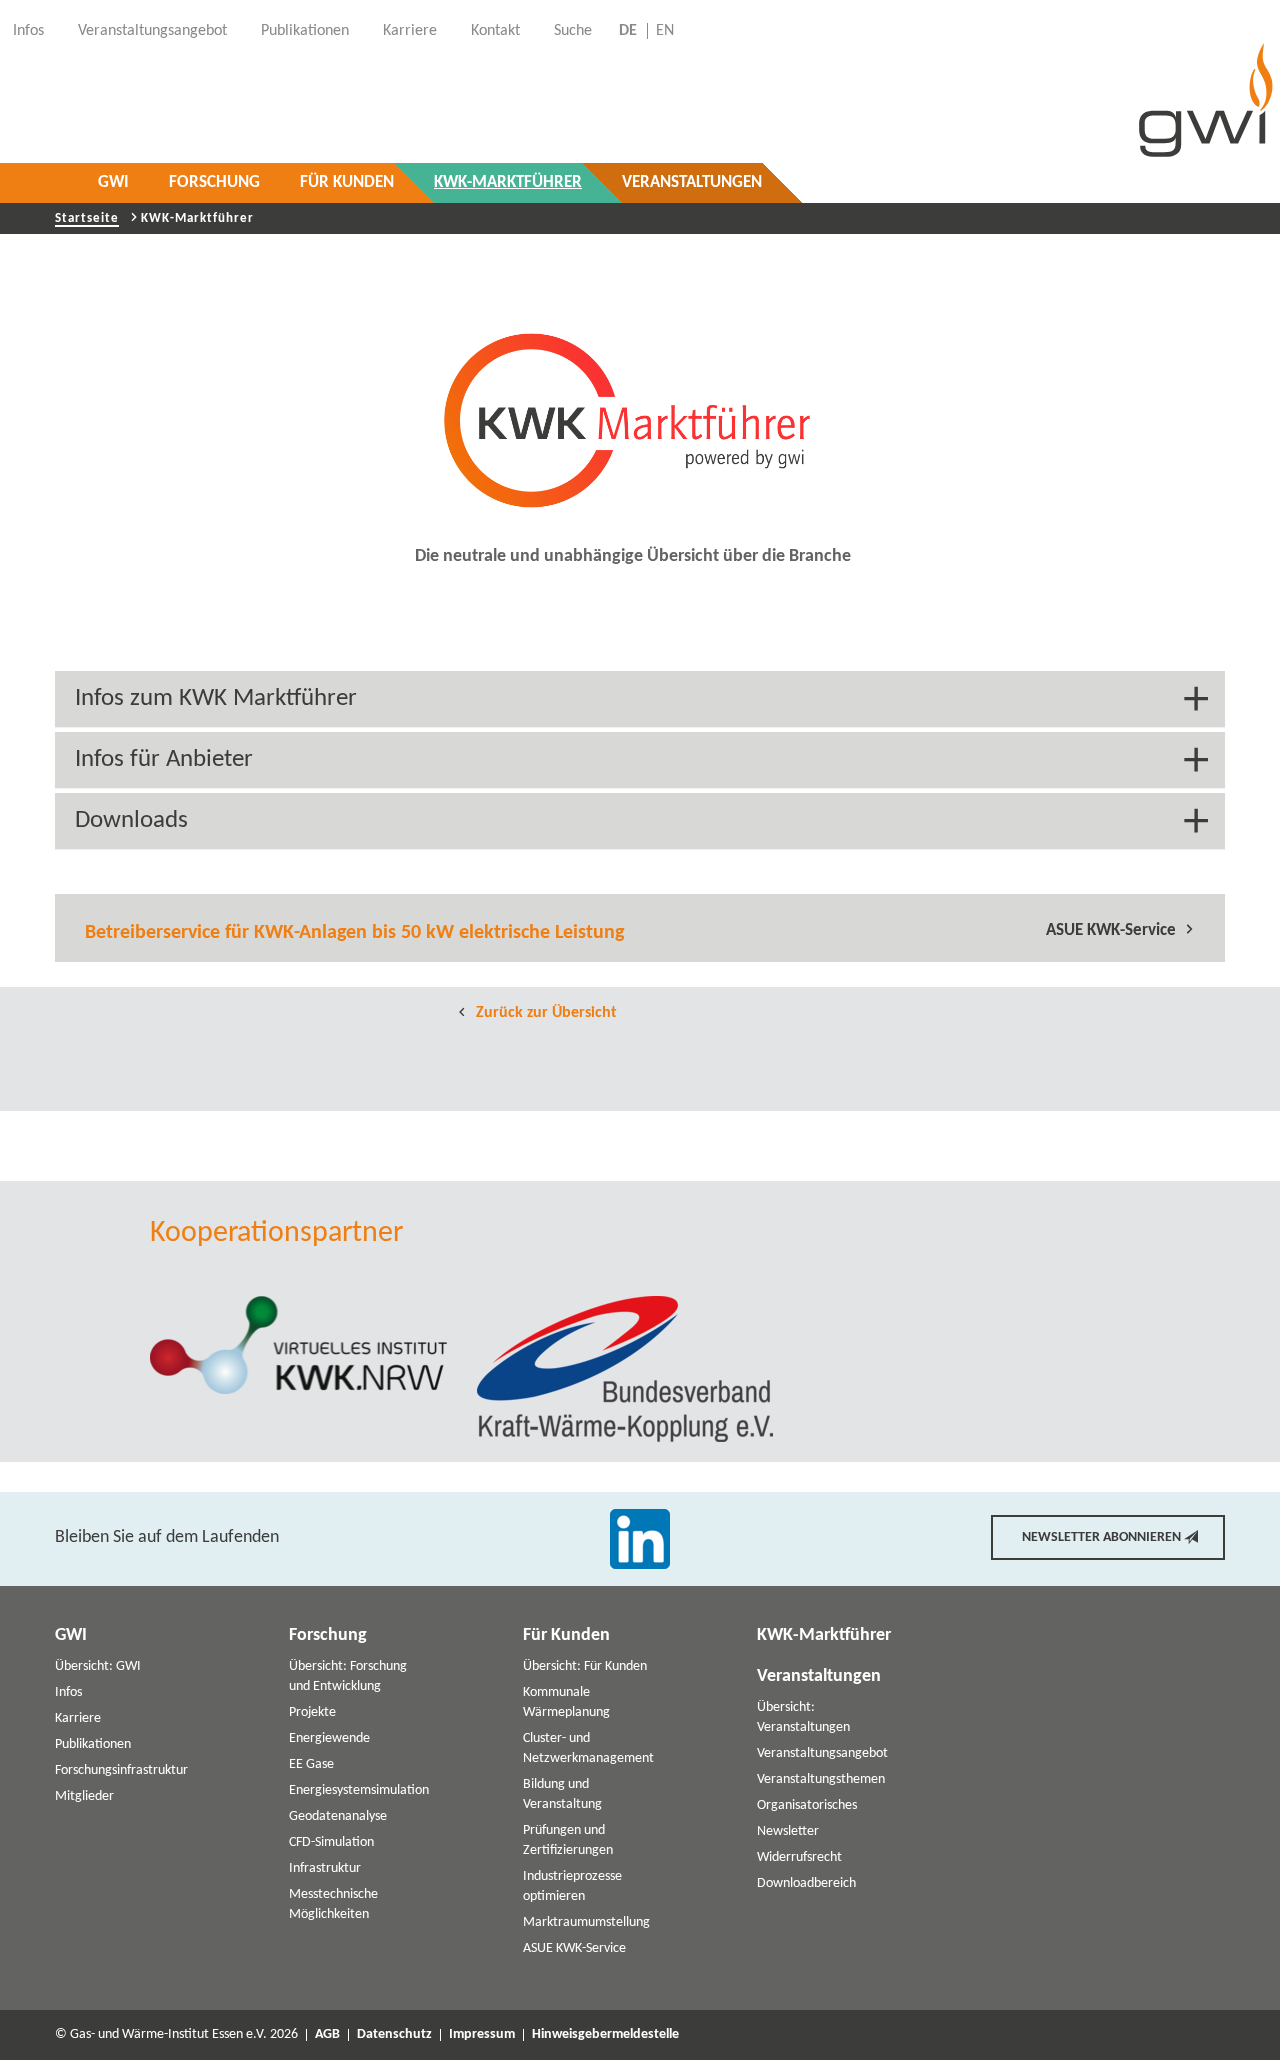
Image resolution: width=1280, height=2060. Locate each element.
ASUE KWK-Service (1111, 930)
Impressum (482, 2035)
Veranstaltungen (692, 182)
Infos (68, 1692)
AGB (327, 2035)
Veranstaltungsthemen (821, 1779)
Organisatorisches (807, 1805)
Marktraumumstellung (586, 1922)
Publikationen (93, 1744)
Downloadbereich (806, 1883)
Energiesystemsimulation (359, 1790)
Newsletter (788, 1831)
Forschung (214, 182)
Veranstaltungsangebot (822, 1753)
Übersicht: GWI (98, 1666)
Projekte (312, 1712)
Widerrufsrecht (799, 1857)
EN (665, 31)
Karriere (78, 1718)
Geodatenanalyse (338, 1816)
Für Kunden (347, 182)
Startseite (87, 218)
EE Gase (311, 1764)
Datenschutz (394, 2035)
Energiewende (329, 1738)
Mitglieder (84, 1796)
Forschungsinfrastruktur (121, 1770)
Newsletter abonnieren (1101, 1537)
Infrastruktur (325, 1868)
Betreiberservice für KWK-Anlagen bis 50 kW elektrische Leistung (354, 933)
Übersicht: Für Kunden (585, 1666)
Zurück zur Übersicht (544, 1013)
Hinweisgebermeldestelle (605, 2035)
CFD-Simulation (331, 1842)
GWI (113, 182)
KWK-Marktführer (508, 182)
